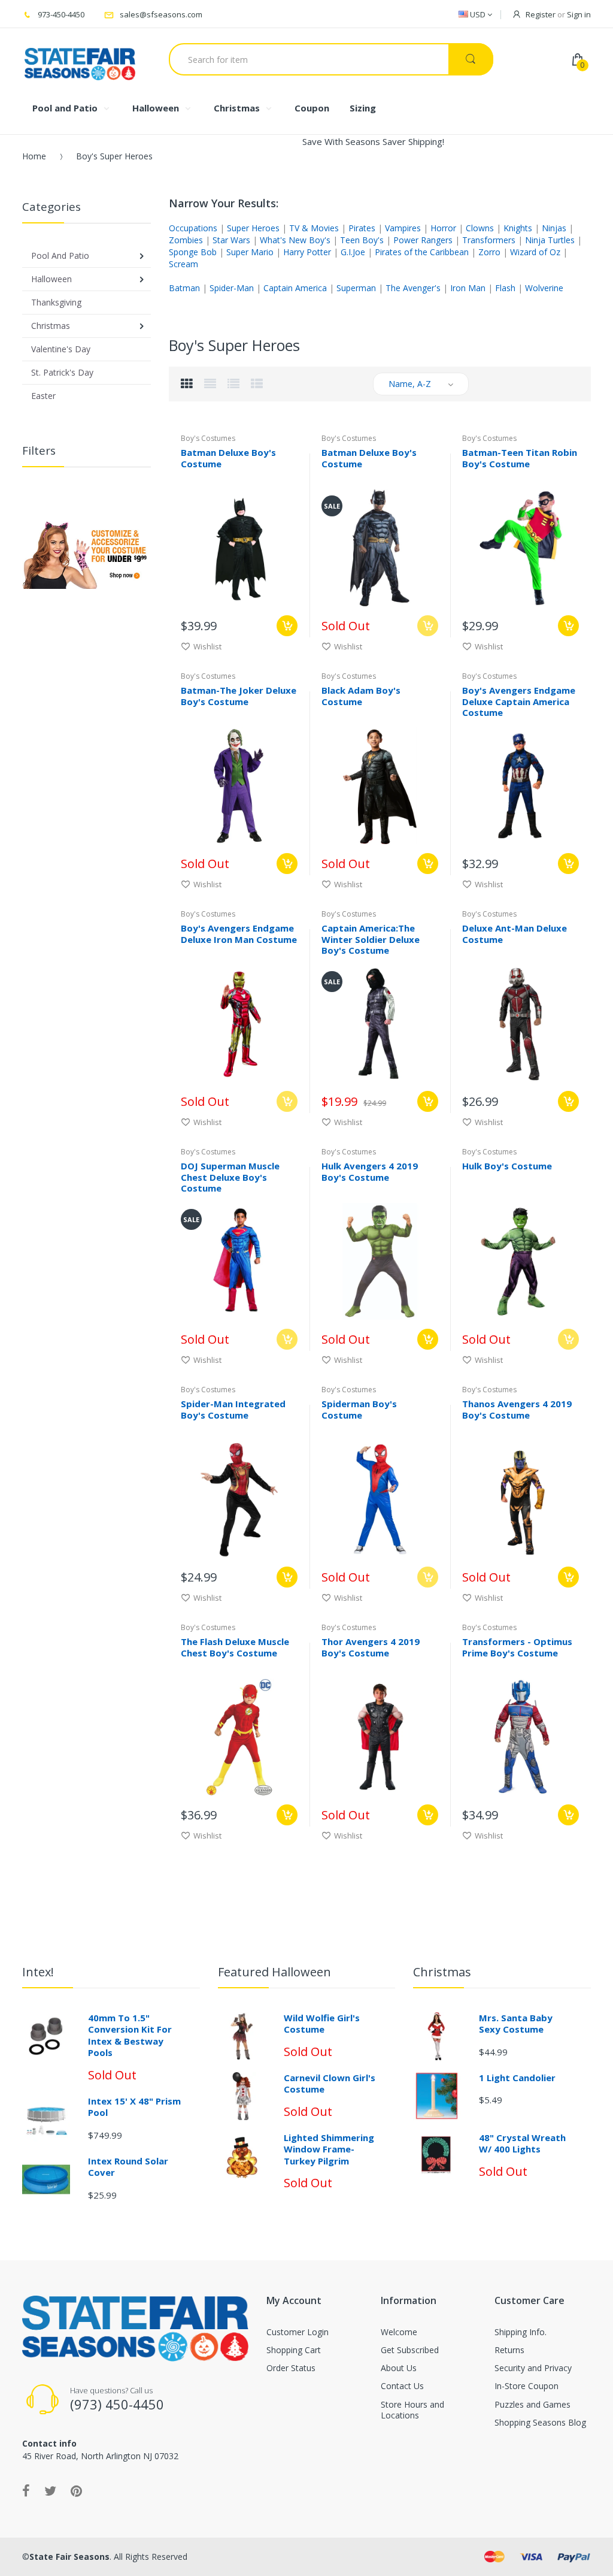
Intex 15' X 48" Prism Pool (134, 2107)
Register (541, 14)
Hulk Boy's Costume (507, 1166)
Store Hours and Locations (412, 2410)
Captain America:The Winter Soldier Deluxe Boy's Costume (371, 939)
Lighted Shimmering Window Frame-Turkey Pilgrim (329, 2149)
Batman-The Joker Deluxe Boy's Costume (239, 696)
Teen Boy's (362, 240)
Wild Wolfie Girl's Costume (322, 2024)
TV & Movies (314, 228)
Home (34, 156)
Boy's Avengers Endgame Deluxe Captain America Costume (519, 702)
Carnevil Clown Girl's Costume (330, 2084)
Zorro (489, 252)
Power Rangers (423, 240)
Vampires (403, 228)
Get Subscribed (410, 2350)
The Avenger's (413, 288)
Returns (509, 2350)
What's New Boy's (295, 240)
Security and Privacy (533, 2368)
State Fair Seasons (69, 2557)
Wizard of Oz (535, 252)
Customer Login (298, 2332)
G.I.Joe (353, 252)
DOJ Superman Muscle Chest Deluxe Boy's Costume (230, 1177)
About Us (399, 2368)
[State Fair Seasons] (80, 59)
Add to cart (568, 864)
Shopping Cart (294, 2350)
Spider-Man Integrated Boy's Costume (233, 1409)
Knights (518, 228)
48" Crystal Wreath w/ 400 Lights (522, 2143)
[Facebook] (26, 2490)
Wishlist (207, 646)
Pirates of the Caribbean (422, 252)
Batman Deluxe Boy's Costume (228, 458)
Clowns (480, 228)
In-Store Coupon (526, 2386)
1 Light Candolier (517, 2078)
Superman (356, 288)
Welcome (399, 2332)
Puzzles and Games (532, 2404)
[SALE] (380, 547)
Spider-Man (232, 288)
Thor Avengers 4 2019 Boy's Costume (371, 1647)
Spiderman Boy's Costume (359, 1409)
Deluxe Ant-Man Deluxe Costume (515, 934)
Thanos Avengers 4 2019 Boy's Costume (517, 1409)
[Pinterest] (76, 2490)
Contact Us (402, 2386)
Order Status (291, 2368)
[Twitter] (50, 2490)
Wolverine (544, 288)
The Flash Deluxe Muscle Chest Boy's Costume (235, 1647)
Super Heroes (253, 228)
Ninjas (554, 228)
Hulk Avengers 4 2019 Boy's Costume (370, 1171)
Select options (287, 626)
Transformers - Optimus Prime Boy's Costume (517, 1647)
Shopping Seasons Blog (540, 2422)
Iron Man (468, 288)
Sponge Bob (193, 252)
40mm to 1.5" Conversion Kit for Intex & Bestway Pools (130, 2035)
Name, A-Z (410, 384)
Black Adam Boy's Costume (361, 696)
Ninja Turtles (550, 240)
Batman (184, 288)
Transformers (489, 240)
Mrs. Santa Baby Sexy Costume (516, 2024)
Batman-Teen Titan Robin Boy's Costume (520, 458)
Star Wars (231, 240)
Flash (505, 288)
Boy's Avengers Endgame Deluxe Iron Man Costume (239, 934)
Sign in (579, 14)
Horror (443, 228)
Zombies (186, 240)
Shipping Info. (521, 2332)
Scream (183, 264)
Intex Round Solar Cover (128, 2167)
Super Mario (250, 252)
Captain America (295, 288)
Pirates (362, 228)
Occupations (193, 228)
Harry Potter (307, 252)
